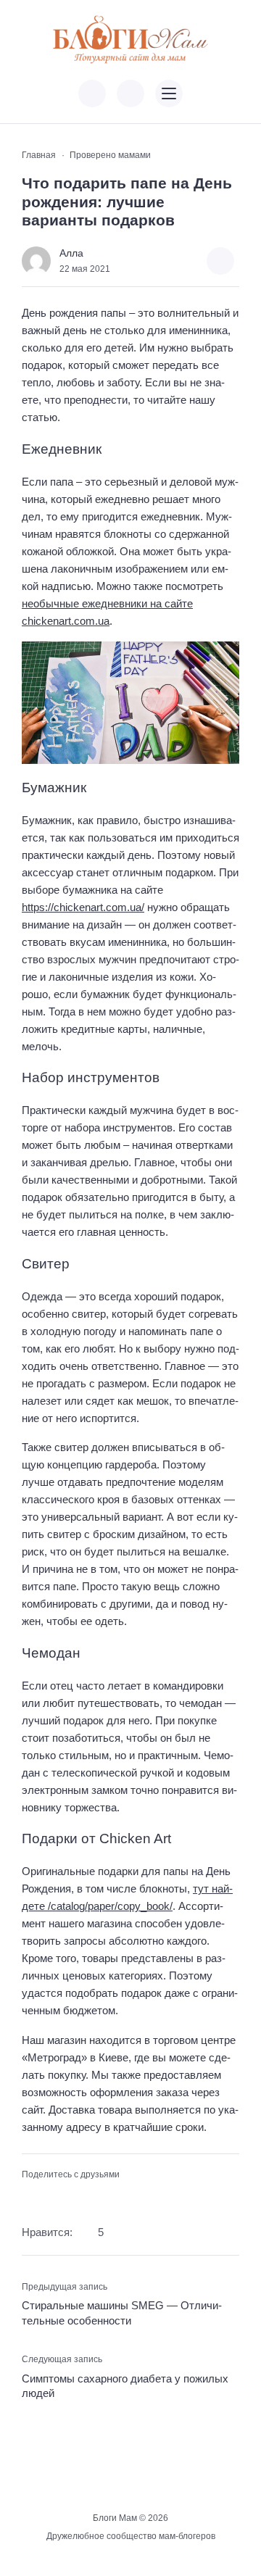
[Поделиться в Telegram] (54, 2198)
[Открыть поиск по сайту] (130, 94)
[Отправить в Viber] (76, 2198)
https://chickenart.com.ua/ (83, 907)
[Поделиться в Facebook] (30, 2198)
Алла (71, 253)
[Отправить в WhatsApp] (99, 2198)
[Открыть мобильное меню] (169, 94)
